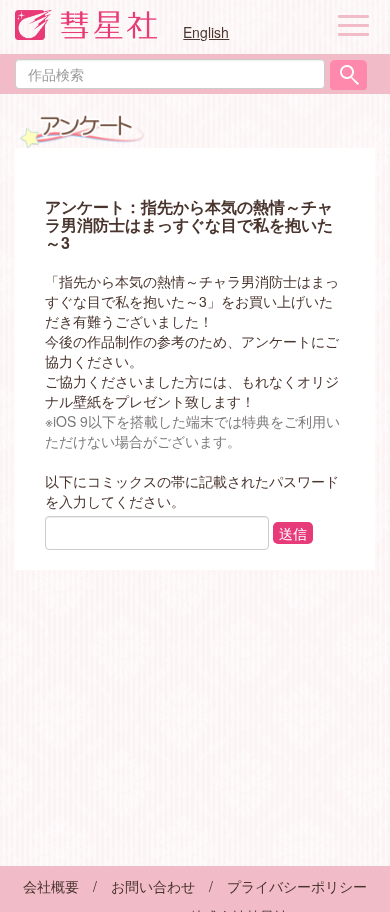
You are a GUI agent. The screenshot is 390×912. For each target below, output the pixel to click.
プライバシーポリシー (297, 886)
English (206, 32)
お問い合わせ (153, 886)
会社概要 (51, 886)
